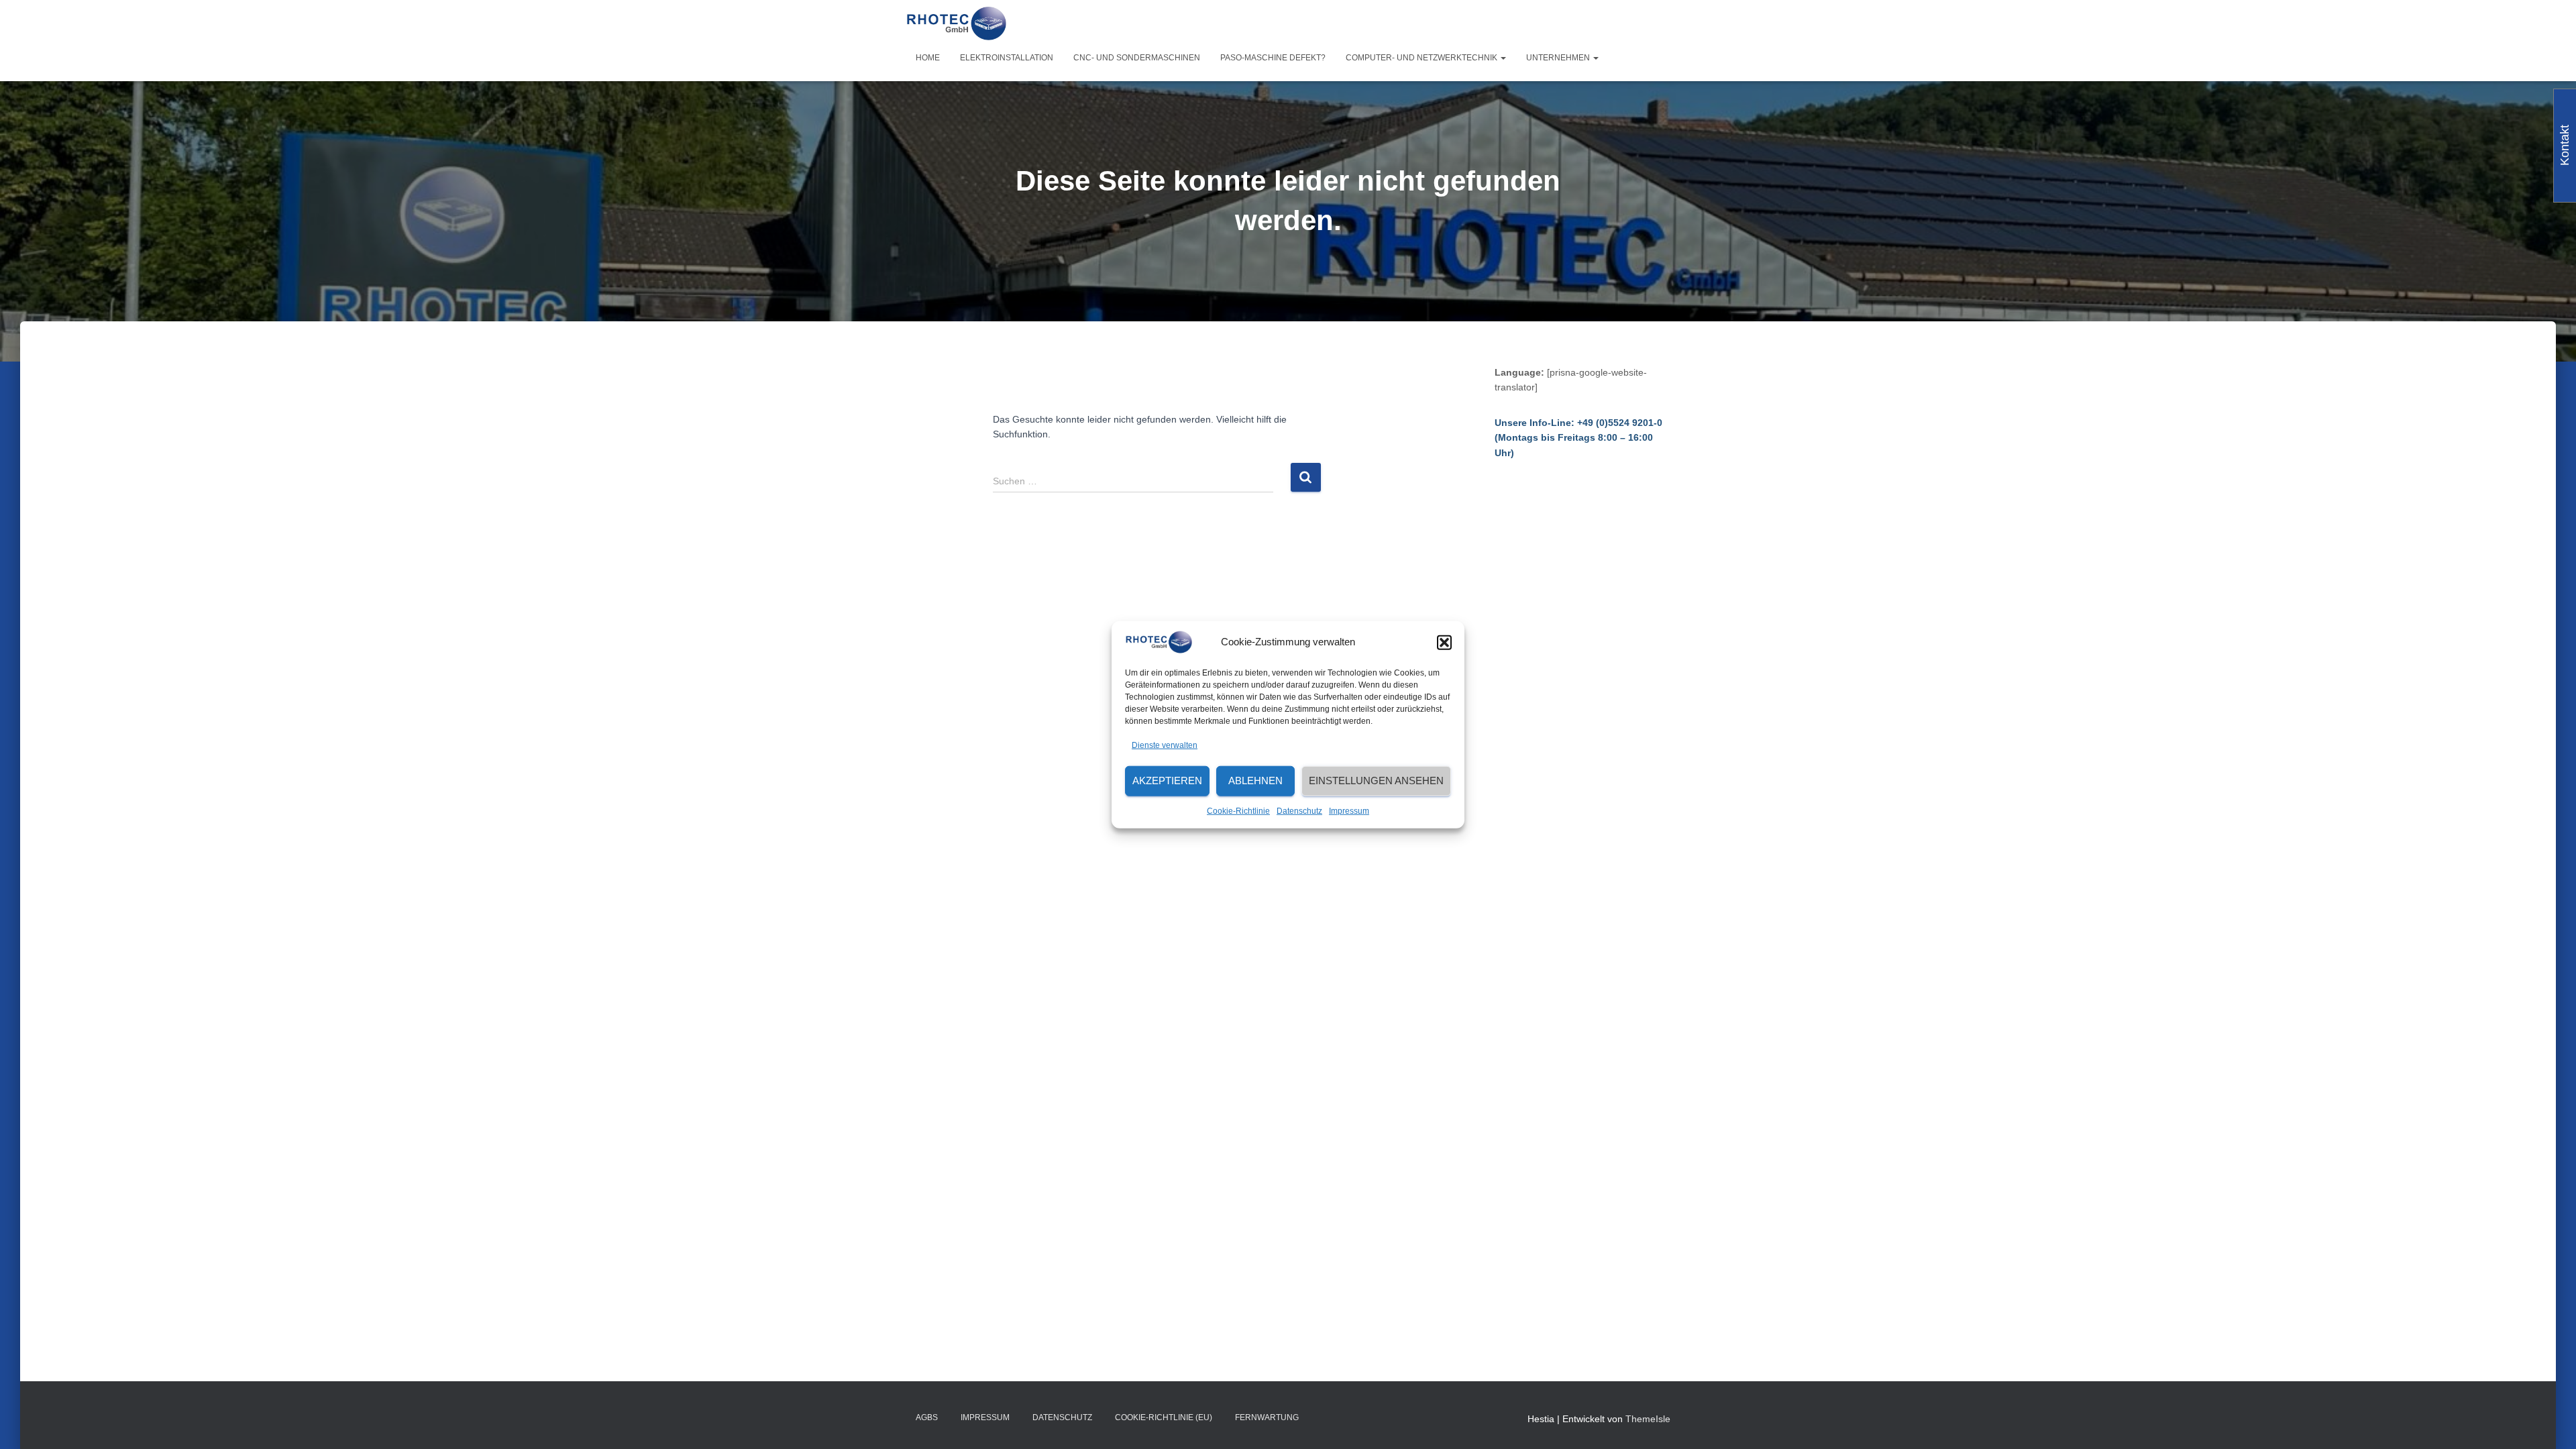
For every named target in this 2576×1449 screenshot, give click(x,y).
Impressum (1349, 811)
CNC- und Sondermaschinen (1137, 58)
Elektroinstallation (1007, 58)
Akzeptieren (1167, 781)
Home (928, 58)
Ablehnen (1255, 781)
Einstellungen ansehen (1376, 781)
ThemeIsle (1648, 1419)
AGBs (927, 1417)
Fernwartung (1267, 1417)
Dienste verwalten (1165, 745)
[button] (1444, 642)
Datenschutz (1299, 811)
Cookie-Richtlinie (1238, 811)
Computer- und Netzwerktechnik (1423, 58)
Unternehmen (1559, 58)
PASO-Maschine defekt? (1273, 58)
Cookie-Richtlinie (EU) (1164, 1417)
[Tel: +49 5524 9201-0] (956, 23)
